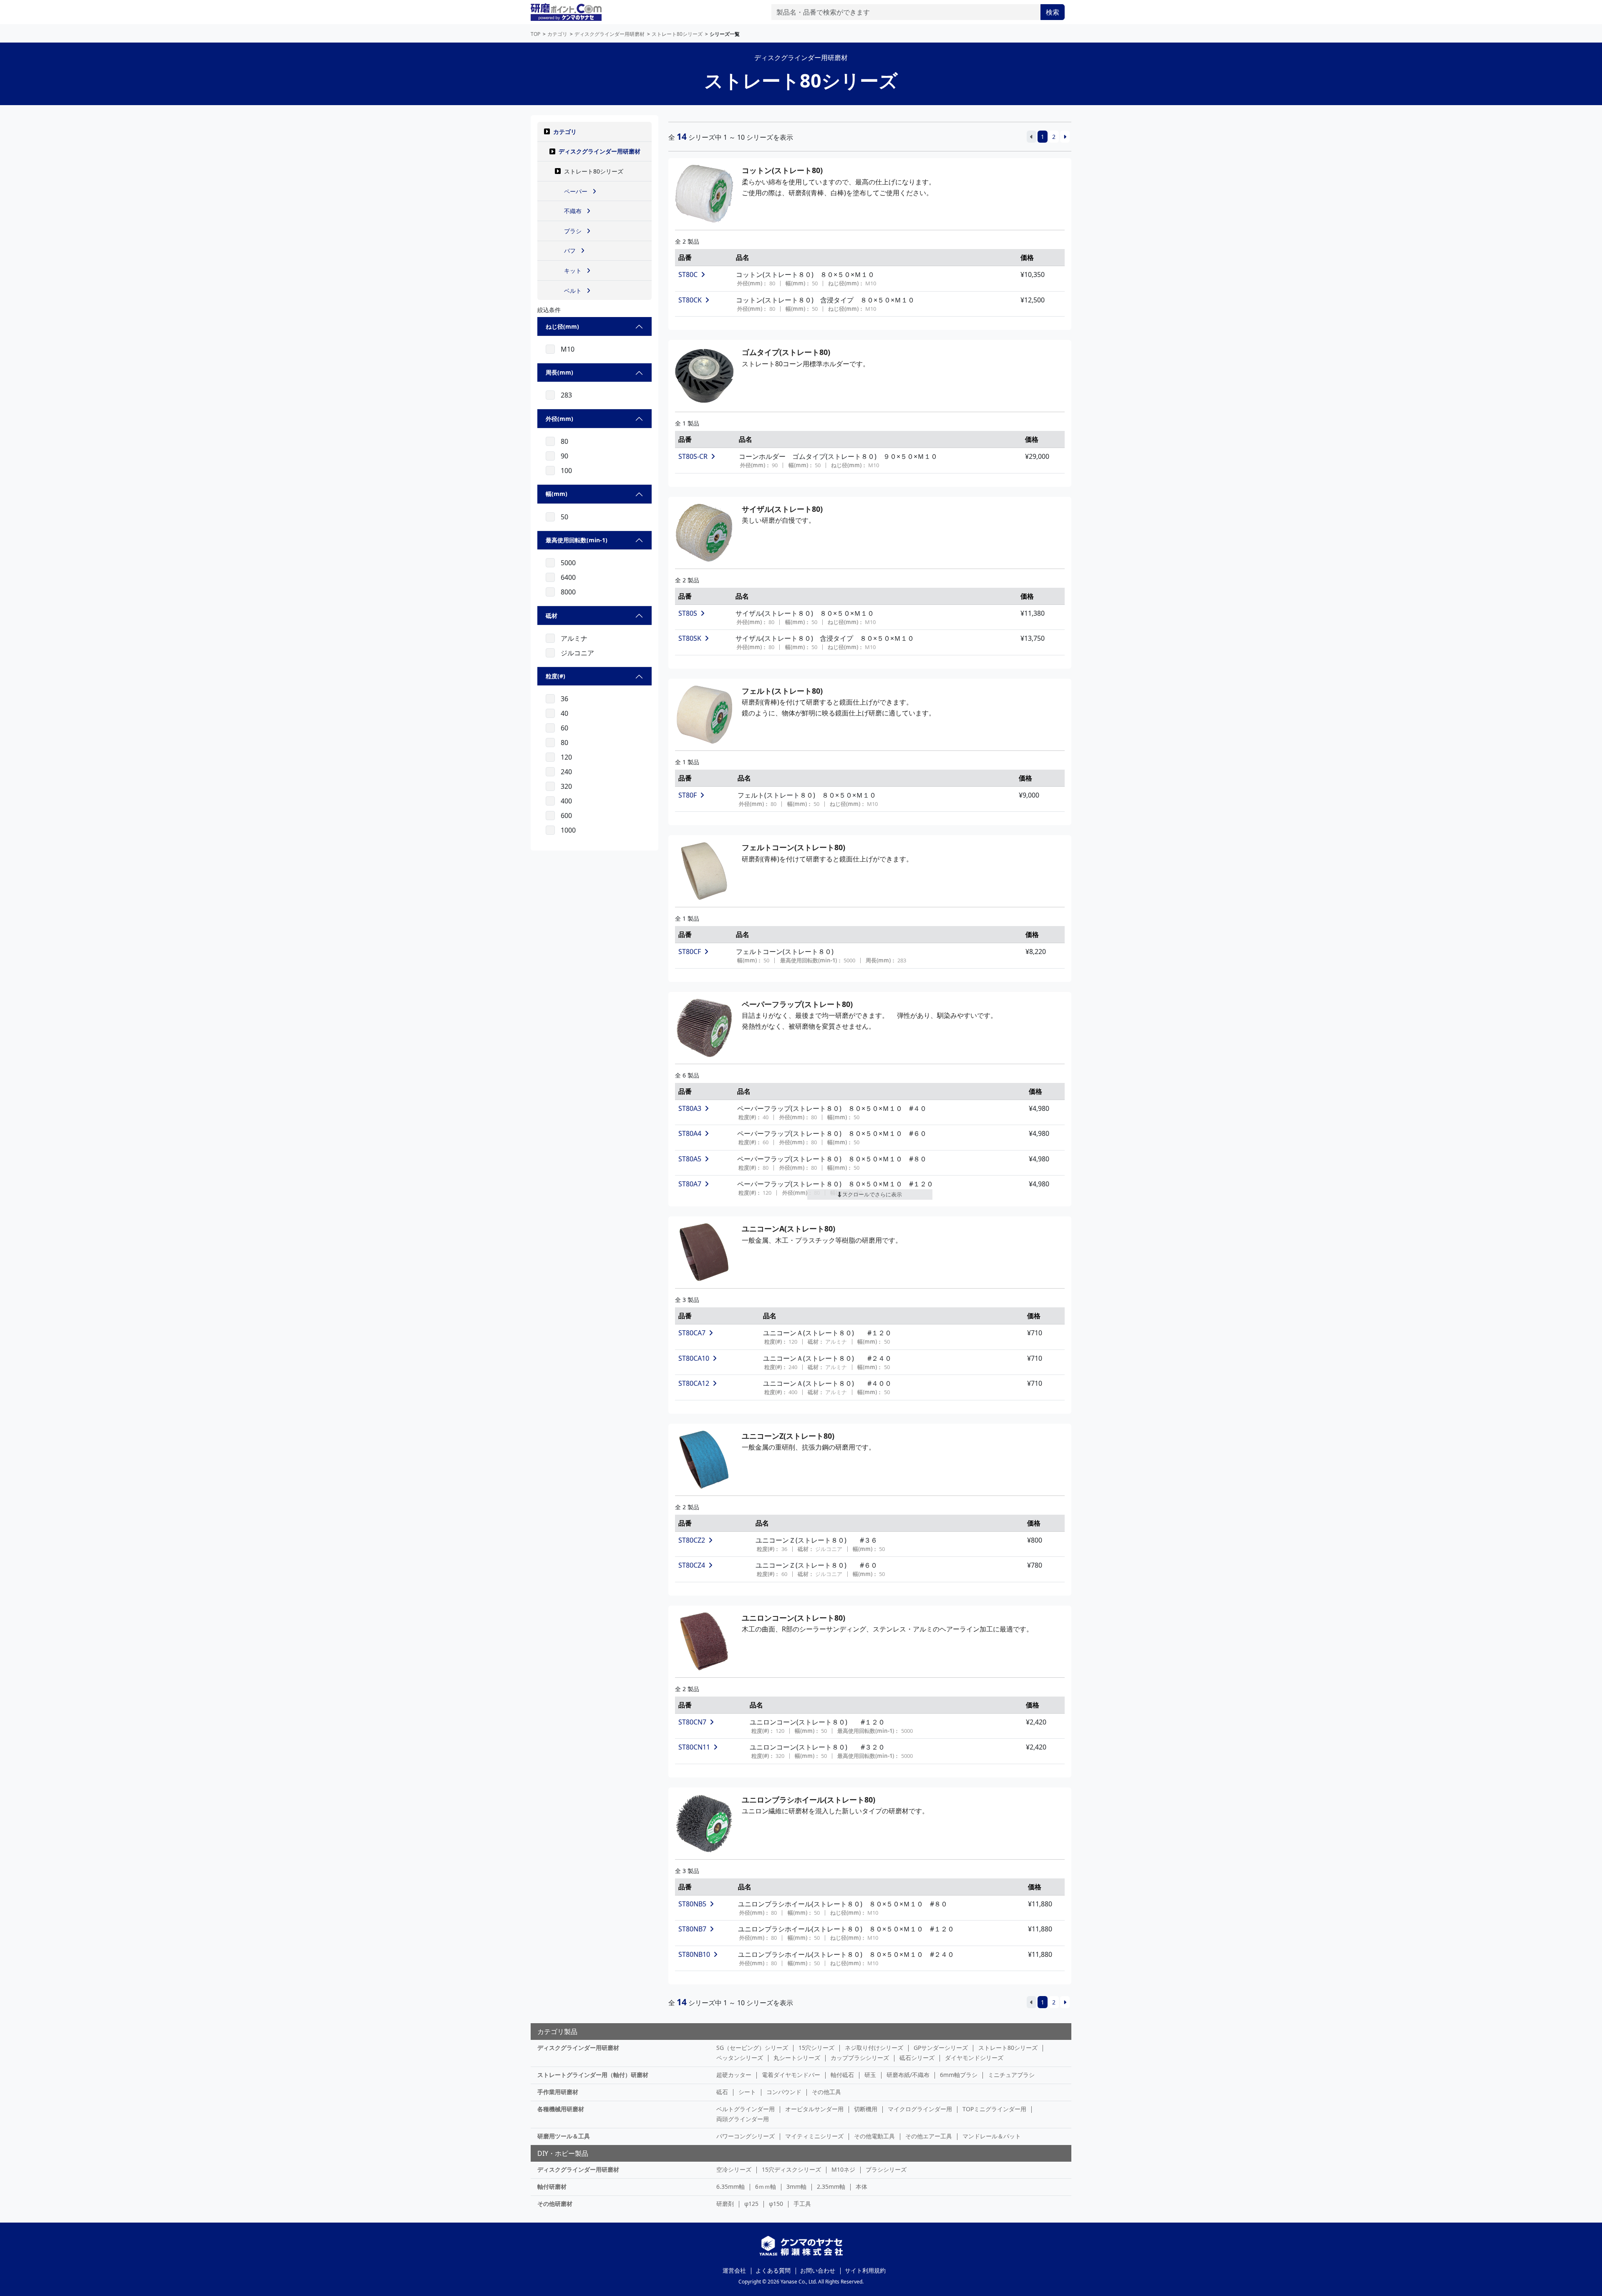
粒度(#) (555, 676)
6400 (568, 577)
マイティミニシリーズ (814, 2136)
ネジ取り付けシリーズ (874, 2048)
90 (564, 456)
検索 (1053, 12)
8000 (568, 592)
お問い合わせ (818, 2270)
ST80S (688, 613)
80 (564, 441)
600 (566, 816)
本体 (861, 2186)
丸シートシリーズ (797, 2058)
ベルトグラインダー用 (746, 2109)
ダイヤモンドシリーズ (974, 2058)
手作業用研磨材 (558, 2092)
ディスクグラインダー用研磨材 (599, 151)
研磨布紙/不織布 (908, 2075)
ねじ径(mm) (562, 326)
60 (564, 728)
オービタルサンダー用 (814, 2109)
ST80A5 (690, 1159)
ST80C (688, 274)
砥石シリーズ (917, 2058)
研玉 (870, 2075)
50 (564, 517)
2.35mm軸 (831, 2186)
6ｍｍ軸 (766, 2186)
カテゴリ (565, 132)
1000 (568, 830)
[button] (547, 131)
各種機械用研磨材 (561, 2109)
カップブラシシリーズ (860, 2058)
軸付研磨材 (552, 2186)
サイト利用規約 (865, 2270)
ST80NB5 (692, 1904)
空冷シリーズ (734, 2169)
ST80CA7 (692, 1333)
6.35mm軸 (730, 2186)
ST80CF (690, 952)
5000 (568, 563)
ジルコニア (577, 653)
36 (564, 699)
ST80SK (690, 638)
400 (566, 801)
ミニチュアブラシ (1011, 2075)
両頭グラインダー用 (743, 2119)
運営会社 (734, 2270)
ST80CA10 (694, 1358)
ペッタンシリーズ (740, 2058)
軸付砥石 (842, 2075)
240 (566, 772)
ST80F (688, 795)
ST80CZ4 (692, 1565)
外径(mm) (559, 419)
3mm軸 (796, 2186)
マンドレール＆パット (992, 2136)
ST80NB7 (692, 1929)
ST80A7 (690, 1184)
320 (566, 786)
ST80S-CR (693, 456)
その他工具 (826, 2092)
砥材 (552, 616)
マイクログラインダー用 (920, 2109)
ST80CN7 (692, 1722)
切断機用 (866, 2109)
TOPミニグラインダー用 (994, 2109)
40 (564, 713)
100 (566, 471)
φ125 (751, 2204)
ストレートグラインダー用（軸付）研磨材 (593, 2075)
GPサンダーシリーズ (941, 2048)
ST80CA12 (694, 1383)
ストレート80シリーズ (1008, 2048)
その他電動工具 (874, 2136)
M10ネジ (843, 2169)
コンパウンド (784, 2092)
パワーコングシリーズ (746, 2136)
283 (566, 395)
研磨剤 (725, 2204)
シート (747, 2092)
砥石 (722, 2092)
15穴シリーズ (816, 2048)
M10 (568, 349)
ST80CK (690, 300)
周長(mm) (559, 372)
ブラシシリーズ (886, 2169)
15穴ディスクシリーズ (791, 2169)
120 (566, 757)
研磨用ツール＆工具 (564, 2136)
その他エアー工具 (929, 2136)
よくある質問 (773, 2270)
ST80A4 (690, 1133)
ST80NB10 (694, 1954)
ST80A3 (690, 1108)
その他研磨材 (555, 2204)
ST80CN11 (694, 1747)
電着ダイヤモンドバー (791, 2075)
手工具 (802, 2204)
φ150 (776, 2204)
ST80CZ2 (692, 1540)
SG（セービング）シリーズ (752, 2048)
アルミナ (574, 638)
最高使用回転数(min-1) (577, 540)
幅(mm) (557, 494)
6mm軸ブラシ (959, 2075)
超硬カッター (734, 2075)
